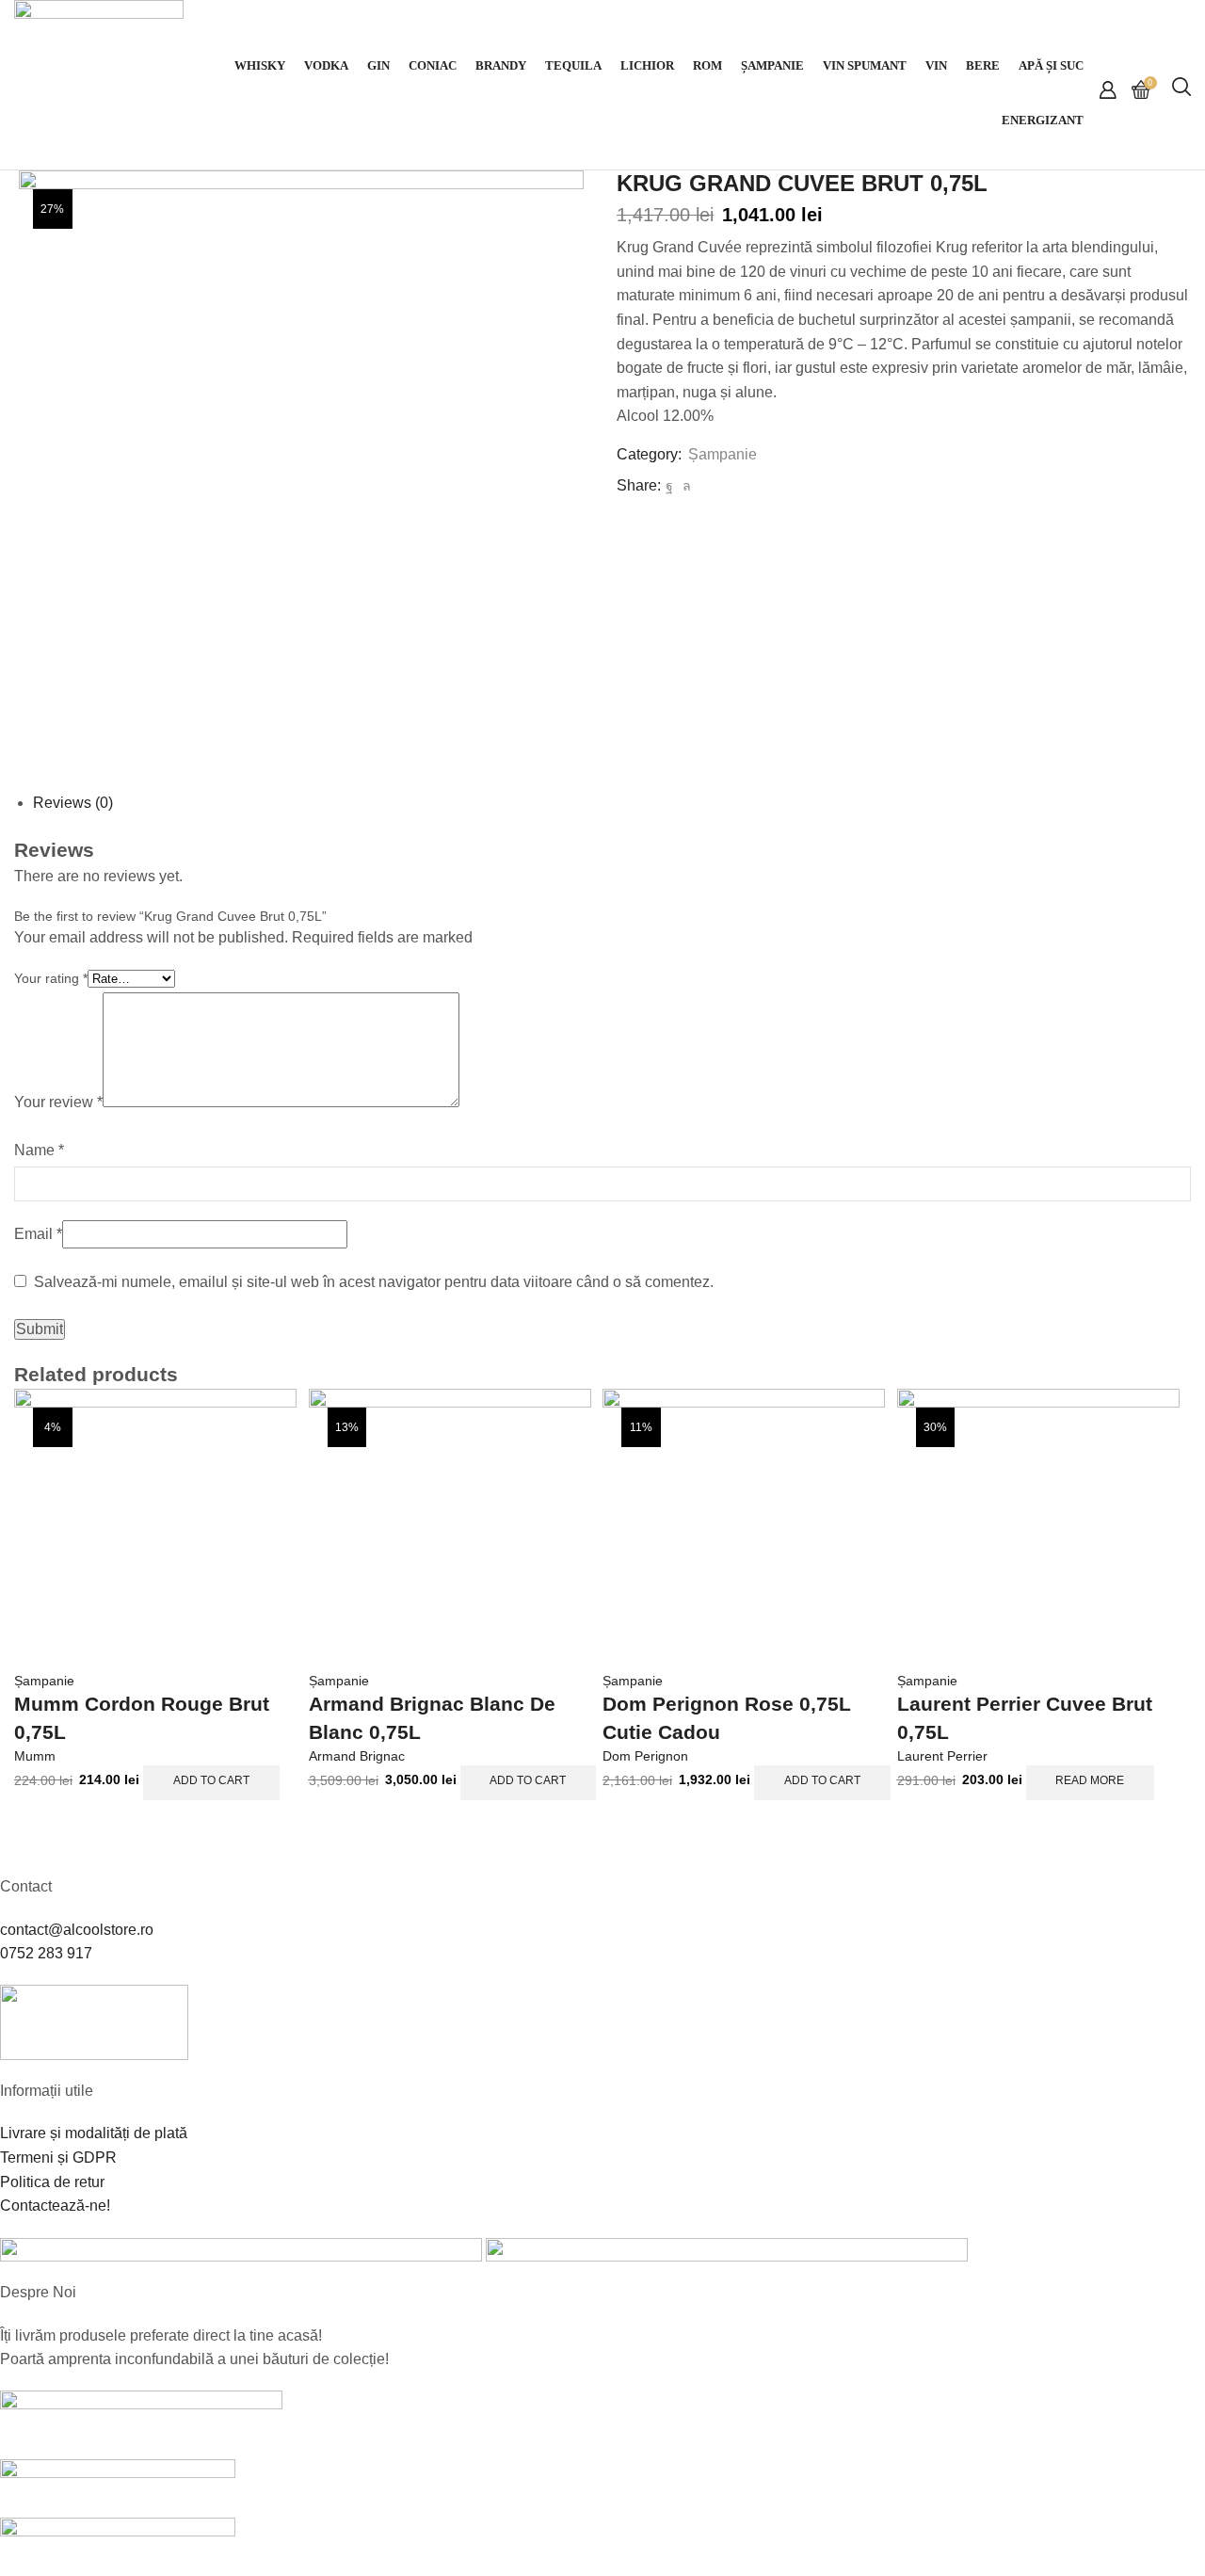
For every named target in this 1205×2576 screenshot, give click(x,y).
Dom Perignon (645, 1756)
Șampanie (772, 66)
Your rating (51, 978)
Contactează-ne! (55, 2206)
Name (39, 1150)
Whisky (260, 66)
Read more (1090, 1780)
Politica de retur (52, 2182)
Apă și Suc (1051, 66)
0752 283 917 (46, 1953)
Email (38, 1234)
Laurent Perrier (942, 1756)
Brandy (501, 66)
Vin (936, 66)
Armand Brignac (357, 1756)
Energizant (1043, 121)
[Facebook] (669, 486)
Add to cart (211, 1780)
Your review (58, 1102)
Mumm (35, 1756)
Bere (983, 66)
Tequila (573, 66)
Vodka (326, 66)
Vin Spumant (865, 66)
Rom (707, 66)
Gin (378, 66)
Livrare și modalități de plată (94, 2133)
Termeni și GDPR (58, 2157)
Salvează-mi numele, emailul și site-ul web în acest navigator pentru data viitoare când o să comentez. (374, 1282)
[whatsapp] (684, 486)
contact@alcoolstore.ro (77, 1930)
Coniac (433, 66)
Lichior (647, 66)
